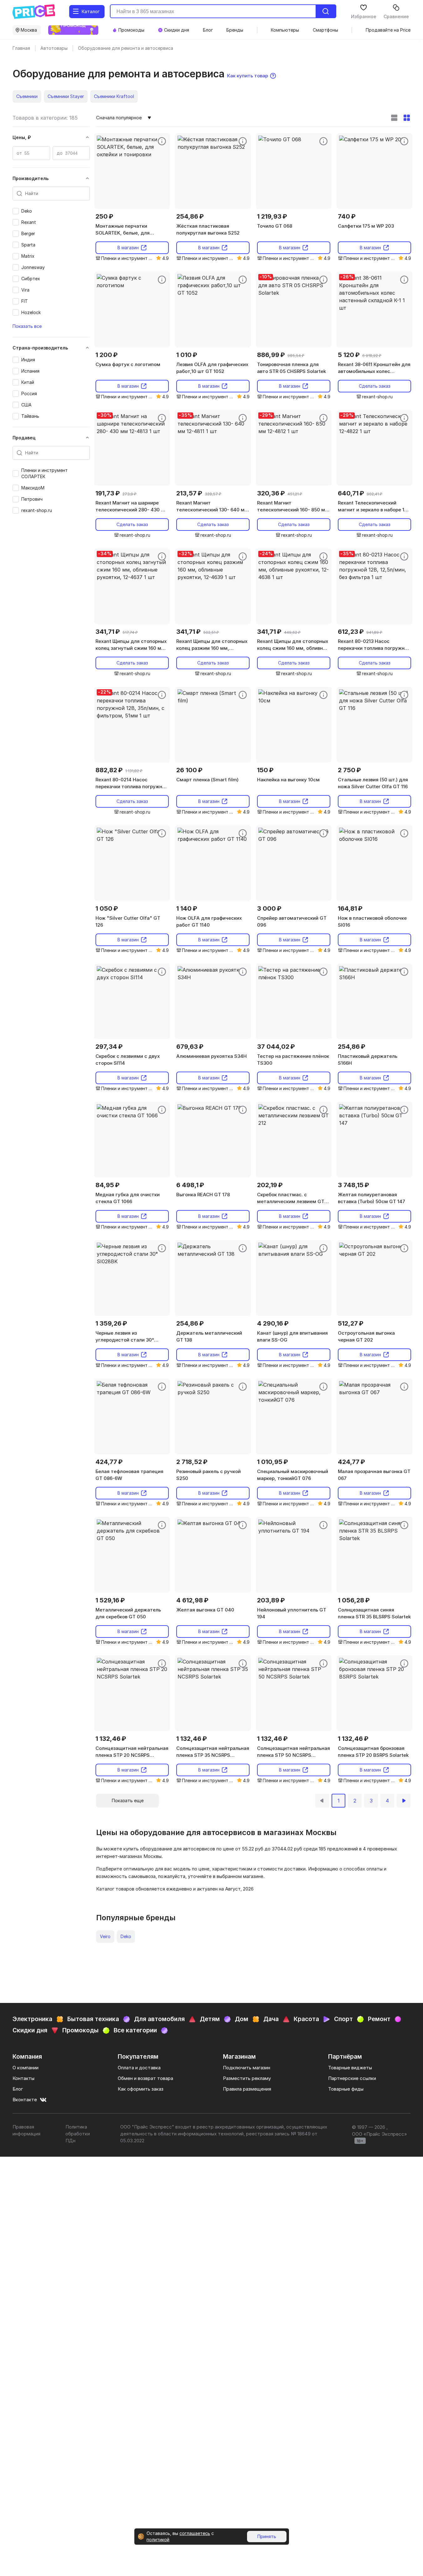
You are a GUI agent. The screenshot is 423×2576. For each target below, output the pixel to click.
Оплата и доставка (139, 2068)
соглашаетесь (195, 2533)
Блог (18, 2089)
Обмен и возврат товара (145, 2078)
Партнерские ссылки (352, 2078)
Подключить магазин (247, 2068)
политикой (158, 2540)
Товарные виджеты (350, 2068)
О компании (26, 2068)
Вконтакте (25, 2100)
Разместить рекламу (247, 2078)
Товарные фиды (346, 2089)
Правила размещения (247, 2089)
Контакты (23, 2078)
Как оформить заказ (141, 2089)
